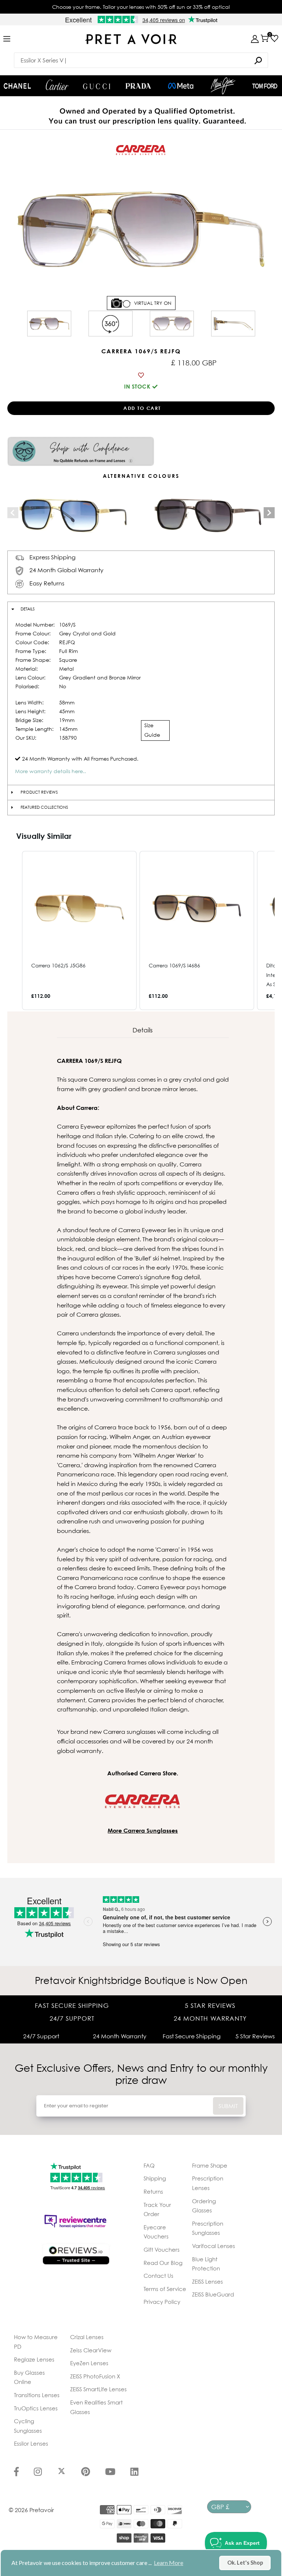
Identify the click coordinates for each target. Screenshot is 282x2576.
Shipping (155, 2178)
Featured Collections (44, 807)
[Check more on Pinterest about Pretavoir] (86, 2472)
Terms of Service (165, 2289)
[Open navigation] (7, 39)
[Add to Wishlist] (141, 375)
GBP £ (220, 2507)
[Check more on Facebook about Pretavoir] (16, 2472)
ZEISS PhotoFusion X (95, 2376)
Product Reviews (39, 792)
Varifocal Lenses (214, 2246)
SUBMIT (228, 2106)
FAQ (149, 2165)
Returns (153, 2191)
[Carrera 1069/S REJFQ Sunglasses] (49, 324)
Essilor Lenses (31, 2443)
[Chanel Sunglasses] (17, 86)
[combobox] (141, 60)
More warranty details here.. (50, 771)
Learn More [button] (169, 2563)
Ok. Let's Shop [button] (245, 2563)
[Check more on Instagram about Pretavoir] (38, 2472)
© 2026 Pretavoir (31, 2510)
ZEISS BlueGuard (213, 2294)
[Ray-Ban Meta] (181, 86)
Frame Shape (210, 2165)
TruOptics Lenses (36, 2408)
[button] (15, 930)
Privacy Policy (162, 2302)
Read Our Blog (163, 2263)
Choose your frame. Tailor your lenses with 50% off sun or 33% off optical (141, 7)
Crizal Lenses (87, 2337)
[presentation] (13, 513)
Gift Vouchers (162, 2250)
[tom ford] (265, 86)
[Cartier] (57, 85)
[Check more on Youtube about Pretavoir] (110, 2472)
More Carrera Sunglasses (143, 1830)
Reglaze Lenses (34, 2359)
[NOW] (258, 60)
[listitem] (79, 930)
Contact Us (158, 2276)
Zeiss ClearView (91, 2350)
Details (28, 609)
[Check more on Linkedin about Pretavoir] (134, 2472)
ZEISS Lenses (207, 2281)
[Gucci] (97, 86)
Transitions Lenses (37, 2395)
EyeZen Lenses (89, 2363)
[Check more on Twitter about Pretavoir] (62, 2472)
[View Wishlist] (274, 38)
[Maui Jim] (223, 86)
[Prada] (138, 86)
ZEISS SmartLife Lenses (98, 2389)
